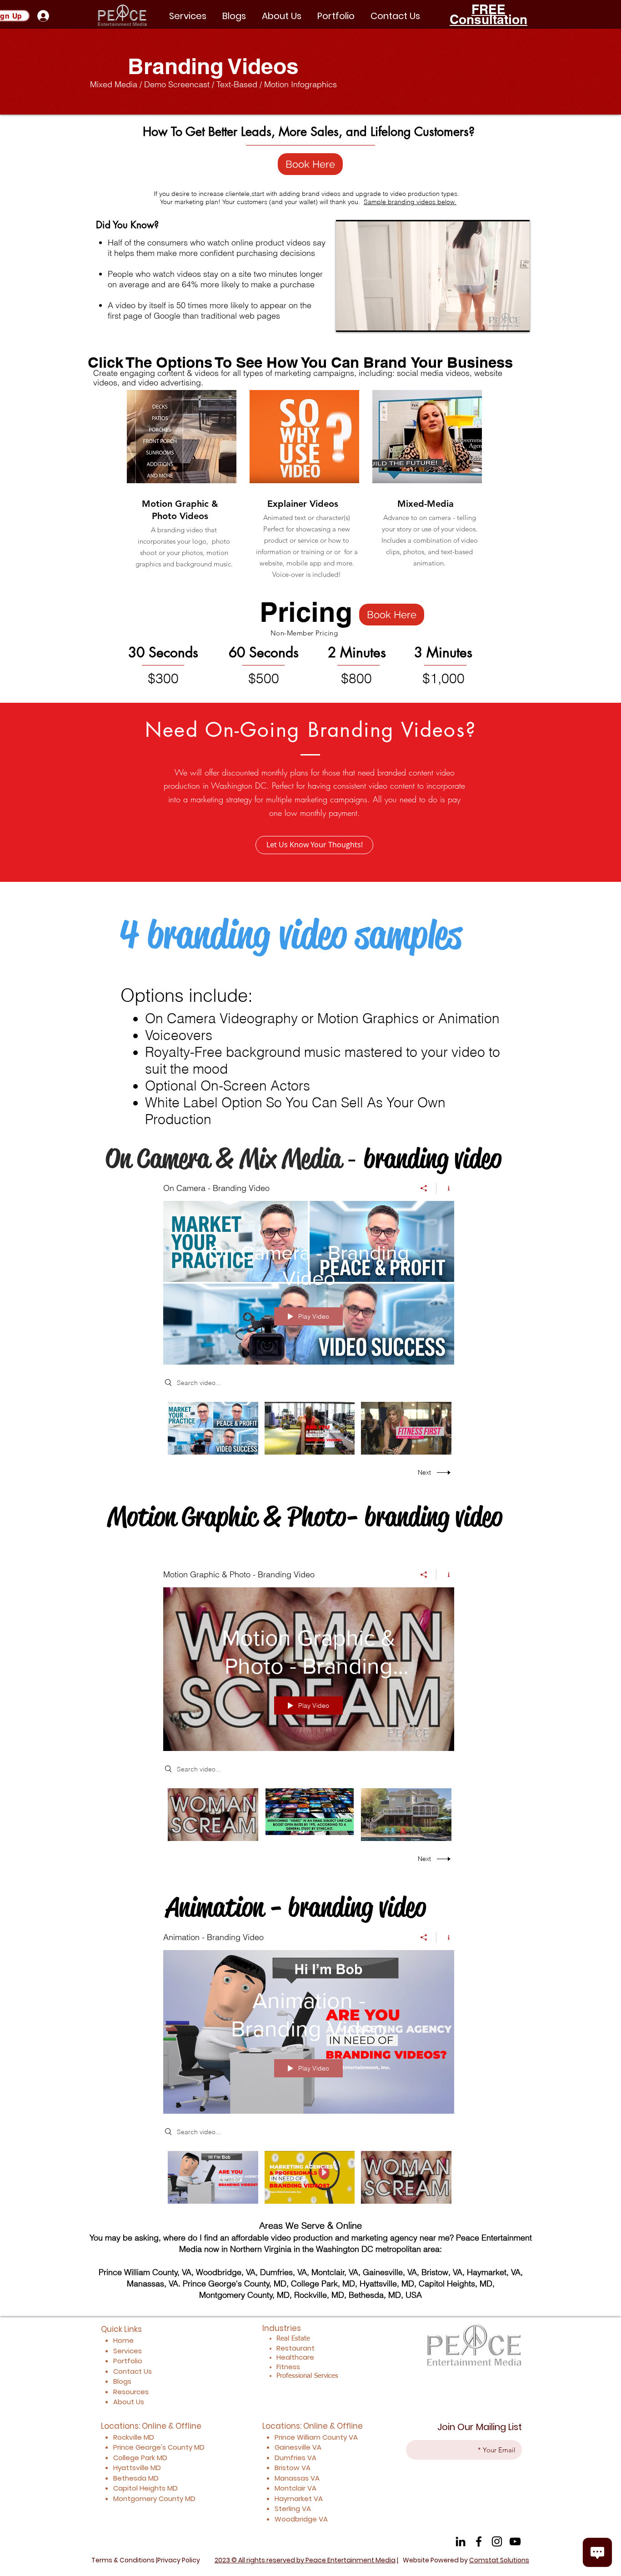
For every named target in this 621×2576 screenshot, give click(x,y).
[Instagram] (497, 2541)
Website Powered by (466, 2560)
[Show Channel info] (445, 1188)
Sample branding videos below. (410, 202)
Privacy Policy (179, 2560)
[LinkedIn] (461, 2541)
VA (353, 2437)
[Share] (424, 1188)
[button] (336, 16)
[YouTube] (515, 2541)
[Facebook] (479, 2541)
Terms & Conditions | (124, 2560)
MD (199, 2447)
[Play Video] (213, 1428)
